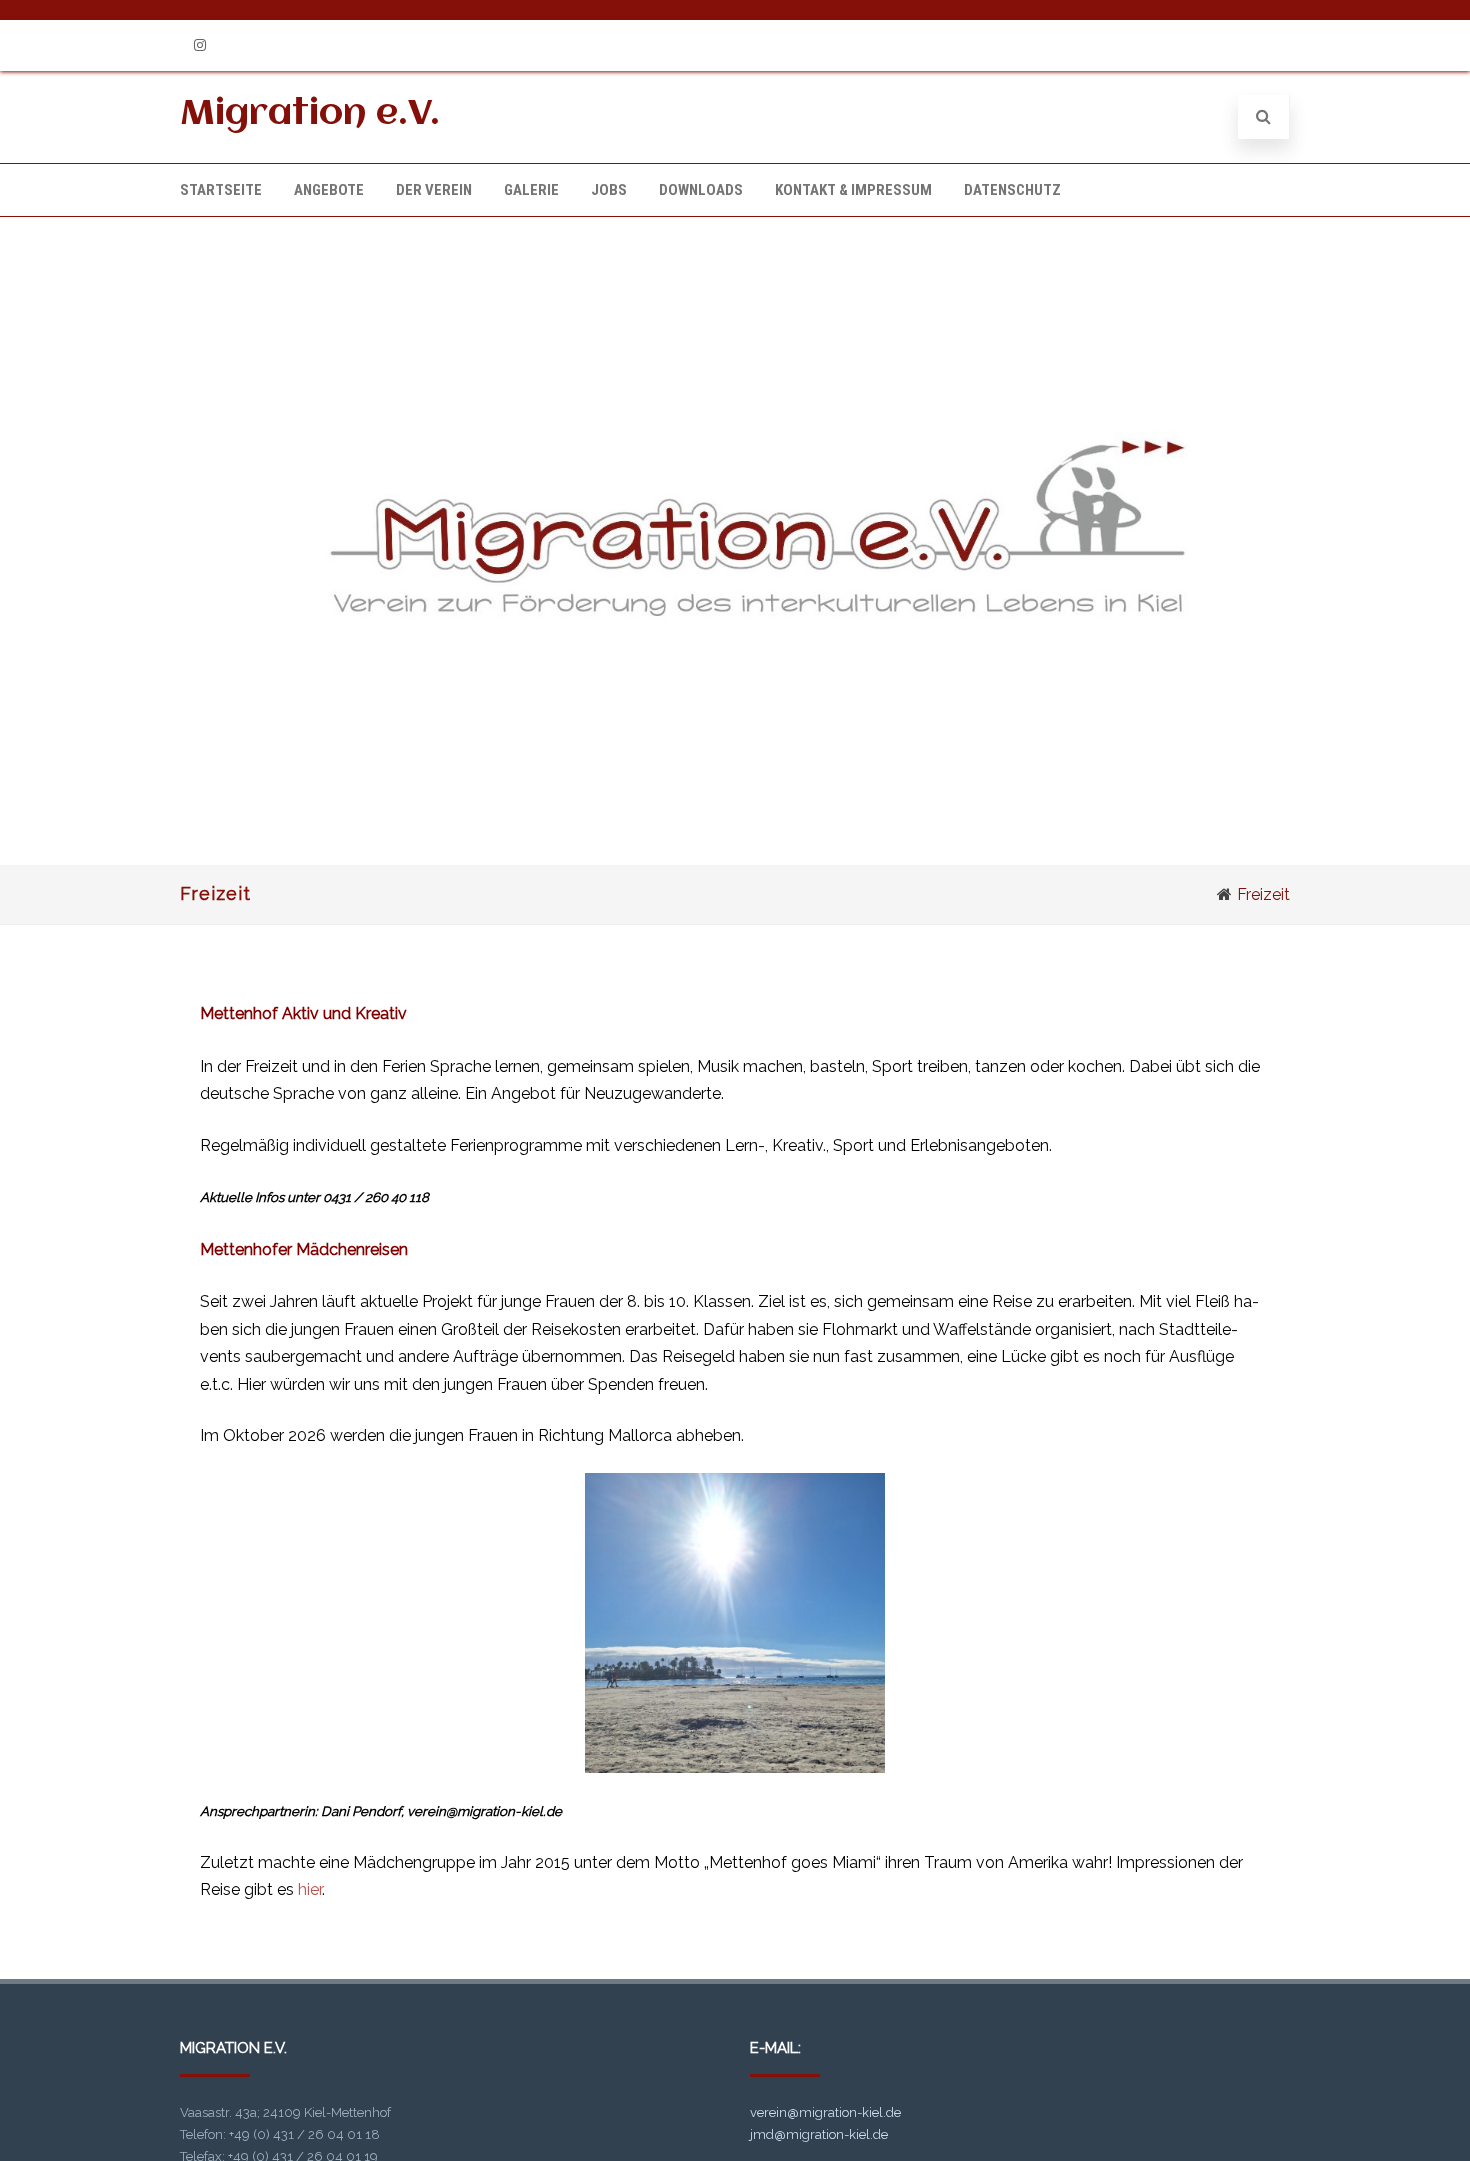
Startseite (221, 190)
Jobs (609, 190)
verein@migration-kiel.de (825, 2112)
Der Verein (434, 190)
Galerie (531, 190)
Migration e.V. (310, 114)
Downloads (701, 190)
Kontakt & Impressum (853, 190)
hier (310, 1889)
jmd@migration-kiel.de (819, 2134)
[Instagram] (200, 45)
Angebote (329, 190)
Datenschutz (1012, 190)
